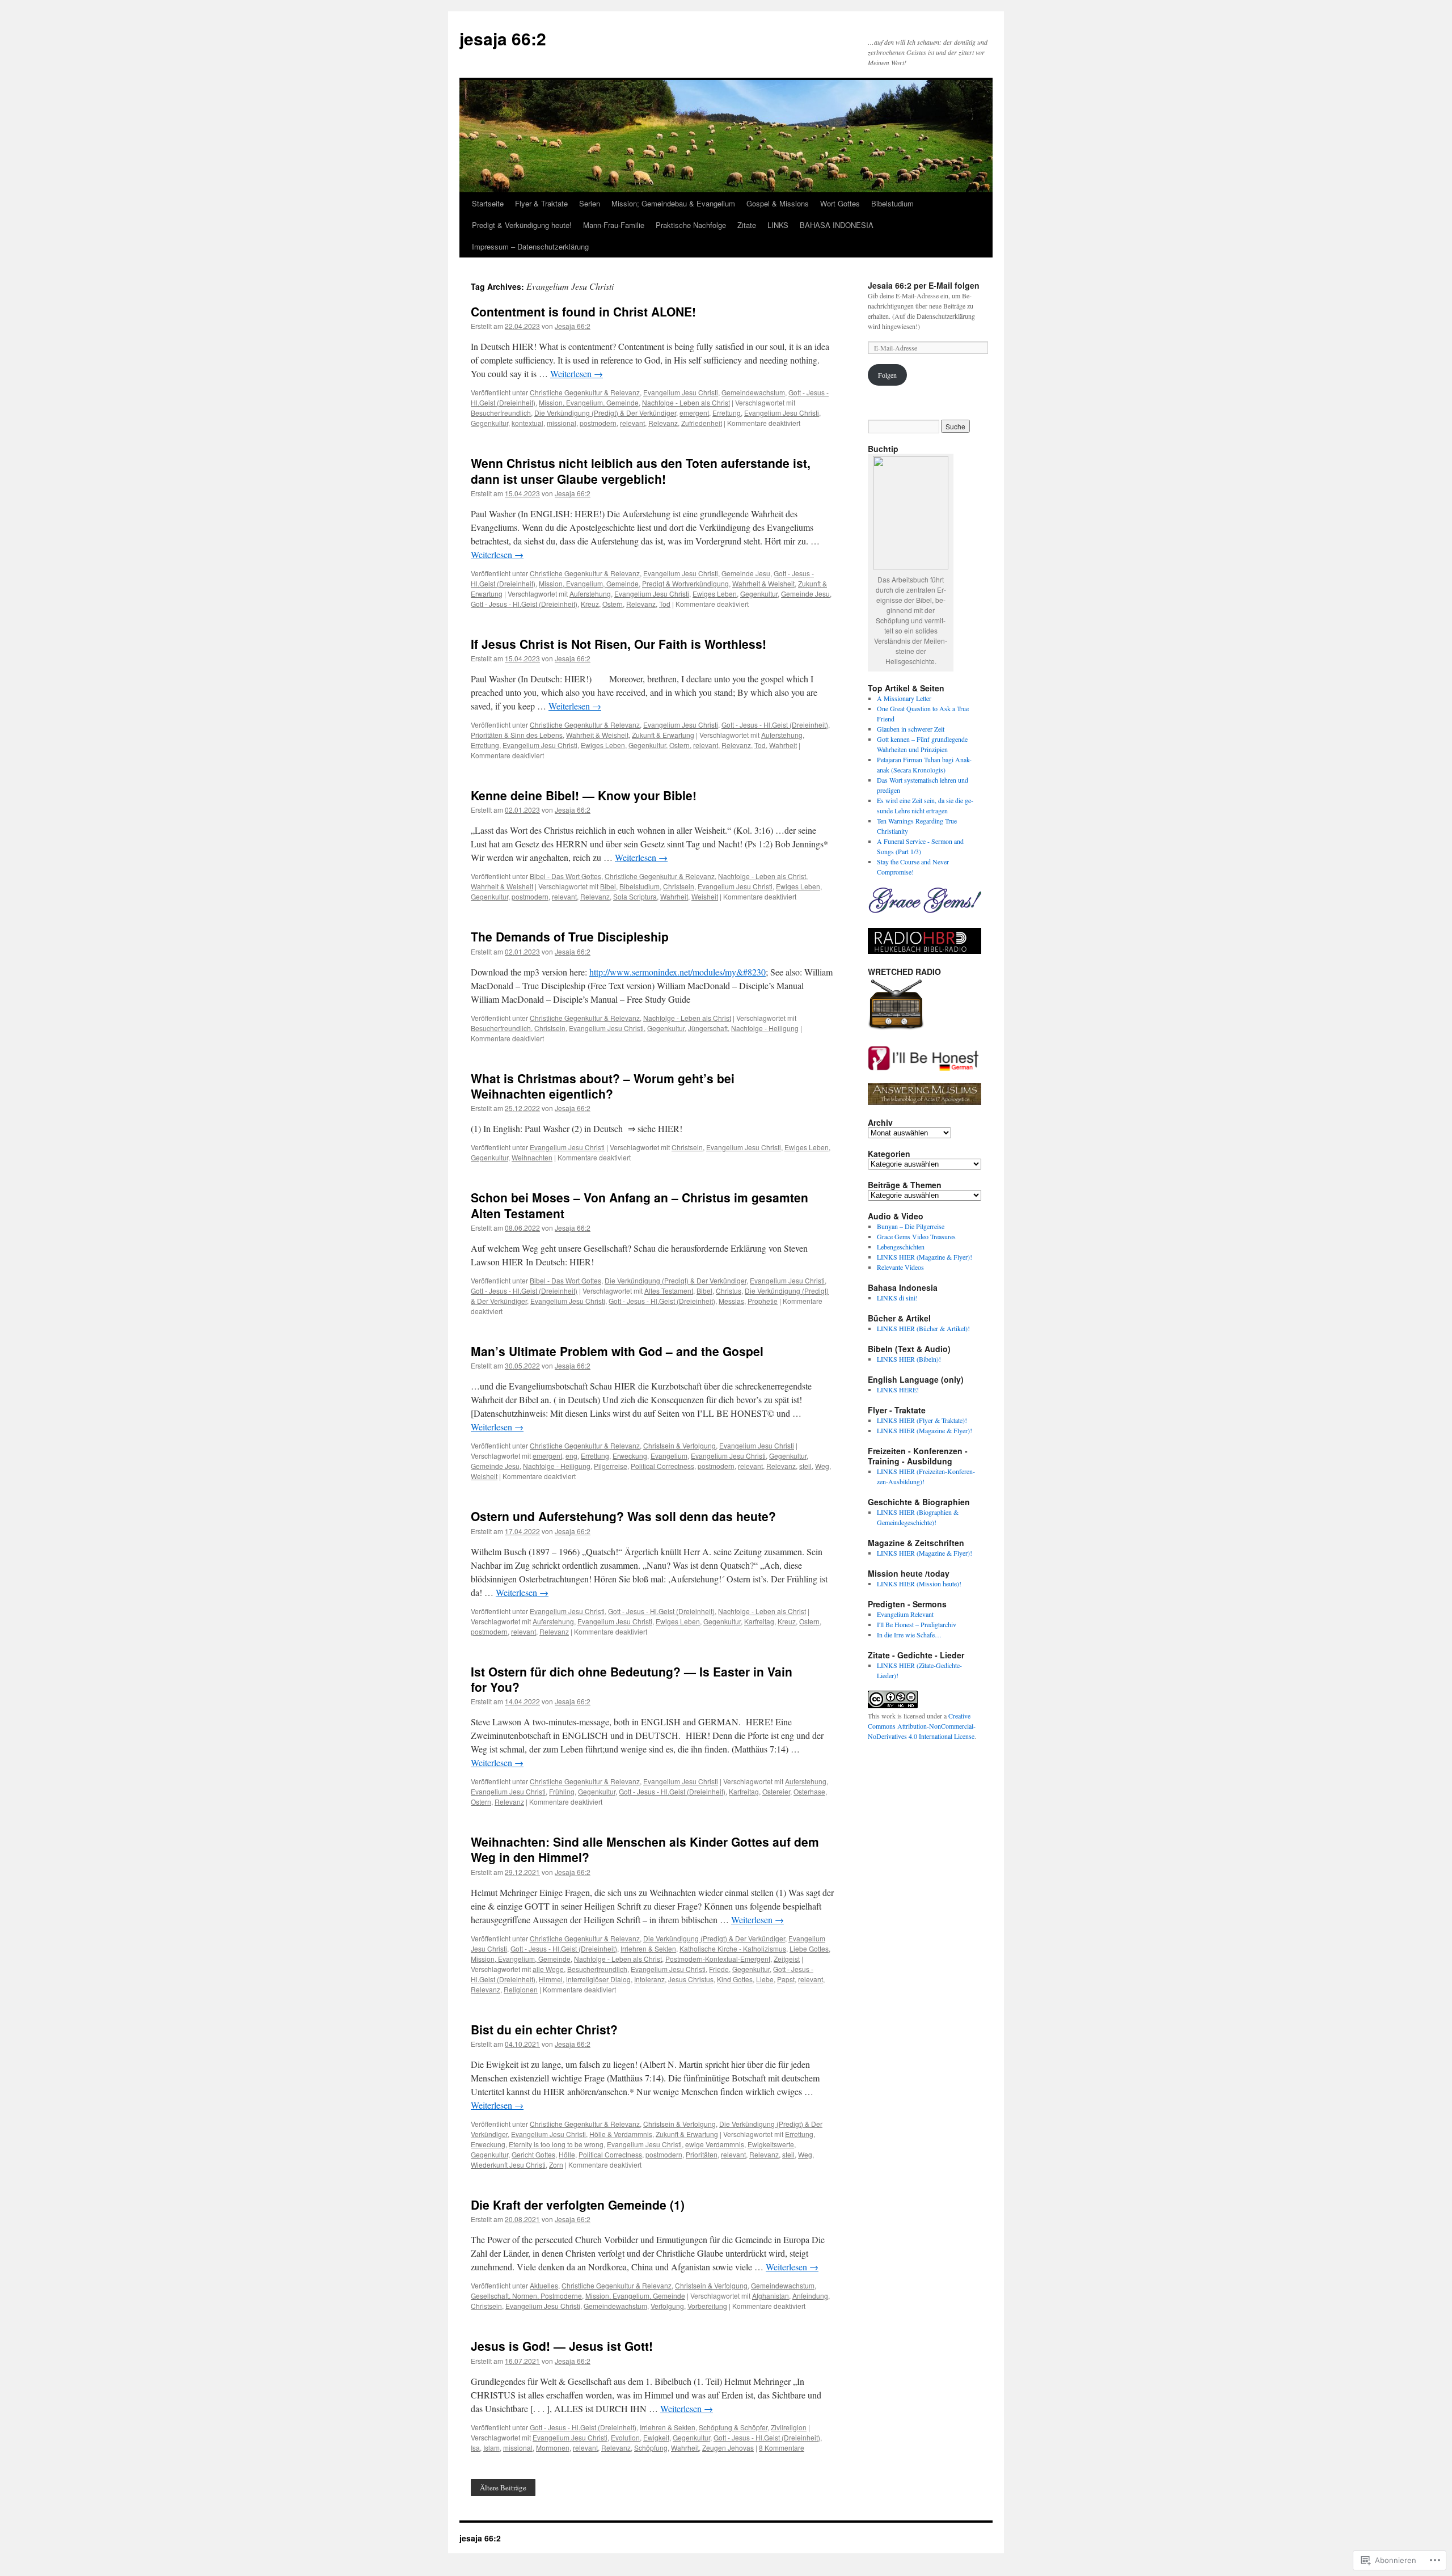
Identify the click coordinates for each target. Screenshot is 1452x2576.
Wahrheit (783, 745)
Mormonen (553, 2448)
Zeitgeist (787, 1959)
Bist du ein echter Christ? (544, 2029)
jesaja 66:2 (503, 38)
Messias (731, 1301)
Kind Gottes (735, 1979)
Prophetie (763, 1301)
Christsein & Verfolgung (679, 1445)
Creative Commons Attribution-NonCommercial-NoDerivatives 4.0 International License (922, 1726)
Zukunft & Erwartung (663, 735)
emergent (694, 413)
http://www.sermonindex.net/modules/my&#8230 (678, 972)
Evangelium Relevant (905, 1614)
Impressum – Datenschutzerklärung (530, 246)
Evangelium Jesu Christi (681, 392)
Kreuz (590, 604)
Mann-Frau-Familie (614, 225)
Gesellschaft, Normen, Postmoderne (526, 2296)
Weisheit (705, 896)
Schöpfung (651, 2448)
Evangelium (669, 1456)
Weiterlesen (577, 373)
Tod (665, 604)
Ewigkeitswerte (771, 2144)
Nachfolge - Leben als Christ (686, 402)
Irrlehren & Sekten (648, 1948)
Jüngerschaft (708, 1028)
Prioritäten (702, 2154)
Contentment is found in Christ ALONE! (583, 311)
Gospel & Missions (778, 203)
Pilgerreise (611, 1466)
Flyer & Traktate (541, 203)
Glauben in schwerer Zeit (911, 729)
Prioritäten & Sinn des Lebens (517, 735)
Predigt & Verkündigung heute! (522, 225)
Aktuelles (544, 2285)
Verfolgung (667, 2306)
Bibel (608, 886)
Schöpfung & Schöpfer (733, 2427)
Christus (729, 1291)
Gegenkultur (489, 423)
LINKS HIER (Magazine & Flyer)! (925, 1257)
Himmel (551, 1979)
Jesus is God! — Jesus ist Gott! (562, 2346)
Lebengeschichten (901, 1247)
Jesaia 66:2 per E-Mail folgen (924, 285)
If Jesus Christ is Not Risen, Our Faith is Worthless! (619, 644)
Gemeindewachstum (753, 392)
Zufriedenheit (702, 423)
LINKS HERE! (898, 1390)
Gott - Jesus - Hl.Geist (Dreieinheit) (524, 604)
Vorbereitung (707, 2306)
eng (571, 1456)
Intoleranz (649, 1979)
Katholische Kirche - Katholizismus (733, 1948)
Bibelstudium (892, 203)
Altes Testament (669, 1291)
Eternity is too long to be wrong (556, 2144)
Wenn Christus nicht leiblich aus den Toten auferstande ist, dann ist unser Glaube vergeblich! (641, 470)
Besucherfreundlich (501, 413)
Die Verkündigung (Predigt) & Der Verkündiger (605, 413)
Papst (786, 1979)
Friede (719, 1969)
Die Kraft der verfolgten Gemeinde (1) (578, 2205)
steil (805, 1466)
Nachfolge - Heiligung (765, 1028)
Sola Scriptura (635, 896)
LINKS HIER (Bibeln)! (909, 1359)
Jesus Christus (691, 1979)
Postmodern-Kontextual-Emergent (718, 1959)
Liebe (765, 1979)
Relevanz (663, 423)
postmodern (598, 423)
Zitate (747, 225)
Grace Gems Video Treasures (916, 1236)
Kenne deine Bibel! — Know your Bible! (584, 795)
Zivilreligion (789, 2427)
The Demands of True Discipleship (570, 936)
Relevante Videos (900, 1267)
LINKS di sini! (897, 1298)
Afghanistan (771, 2296)
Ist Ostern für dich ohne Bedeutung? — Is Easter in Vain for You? (632, 1679)
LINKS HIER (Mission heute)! (919, 1583)
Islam (491, 2448)
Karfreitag (759, 1621)
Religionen (521, 1989)
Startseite (488, 203)
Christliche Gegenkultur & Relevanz (585, 392)
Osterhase (809, 1791)
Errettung (727, 413)
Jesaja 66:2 (573, 326)
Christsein (679, 886)
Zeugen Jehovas (728, 2448)
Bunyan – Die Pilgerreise (911, 1226)
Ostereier (776, 1791)
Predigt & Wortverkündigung (685, 583)
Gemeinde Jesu (746, 573)
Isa (475, 2448)
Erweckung (630, 1456)
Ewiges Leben (715, 594)
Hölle (567, 2154)
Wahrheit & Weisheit (763, 583)
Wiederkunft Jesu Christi (508, 2165)
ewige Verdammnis (715, 2144)
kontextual (527, 423)
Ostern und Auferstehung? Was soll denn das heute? (623, 1516)
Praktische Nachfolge (691, 225)
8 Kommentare (782, 2448)
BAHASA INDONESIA (837, 225)
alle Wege (548, 1969)
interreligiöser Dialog (598, 1979)
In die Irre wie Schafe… (909, 1635)
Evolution (625, 2437)
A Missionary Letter (904, 698)
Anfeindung (810, 2296)
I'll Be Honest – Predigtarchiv (917, 1624)
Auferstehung (590, 594)
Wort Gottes (840, 203)
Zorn (556, 2165)
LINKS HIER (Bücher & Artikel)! (923, 1328)
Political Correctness (662, 1466)
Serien (590, 203)
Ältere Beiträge (503, 2488)
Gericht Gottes (533, 2154)
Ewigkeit (656, 2437)
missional (562, 423)
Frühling (562, 1791)
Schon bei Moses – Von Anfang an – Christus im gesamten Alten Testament (640, 1205)
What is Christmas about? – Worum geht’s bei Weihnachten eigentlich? (603, 1086)
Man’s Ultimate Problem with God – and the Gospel (617, 1351)
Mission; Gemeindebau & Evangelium (673, 203)
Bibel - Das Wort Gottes (565, 876)
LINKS (778, 225)
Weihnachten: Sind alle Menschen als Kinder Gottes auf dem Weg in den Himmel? (645, 1849)
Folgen (887, 375)
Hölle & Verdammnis (621, 2134)
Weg (822, 1466)
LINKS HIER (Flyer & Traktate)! (922, 1420)
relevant (632, 423)
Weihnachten (532, 1157)
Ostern (613, 604)
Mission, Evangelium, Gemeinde (589, 402)
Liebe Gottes (809, 1948)
